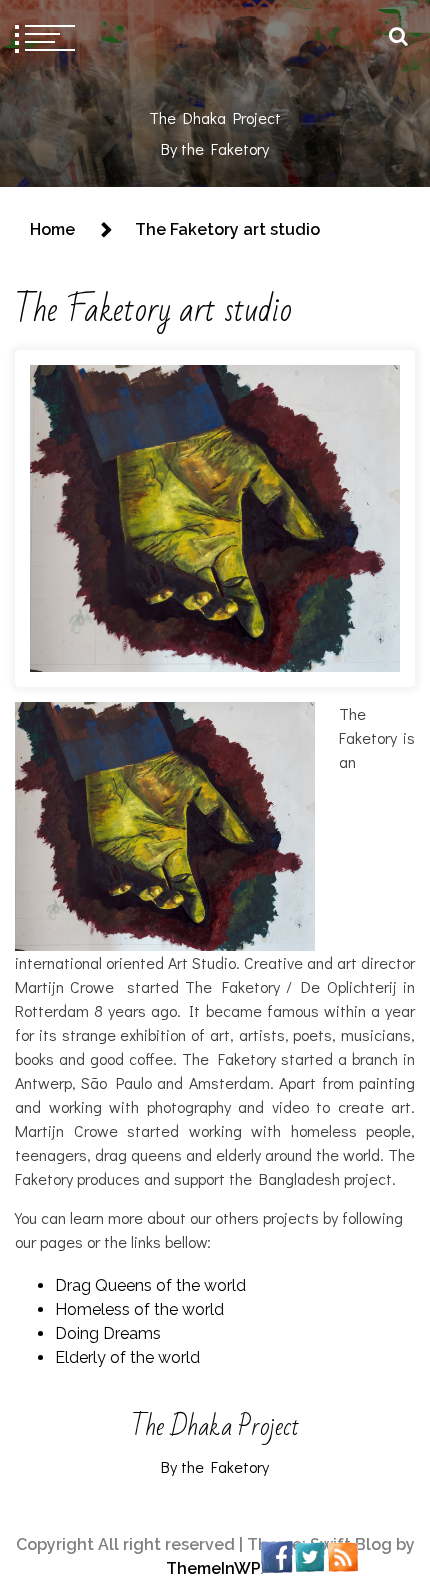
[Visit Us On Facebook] (276, 1555)
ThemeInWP (213, 1568)
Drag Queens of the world (150, 1285)
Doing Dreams (108, 1333)
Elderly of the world (127, 1357)
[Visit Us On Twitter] (309, 1555)
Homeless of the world (139, 1309)
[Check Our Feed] (342, 1555)
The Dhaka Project (215, 117)
